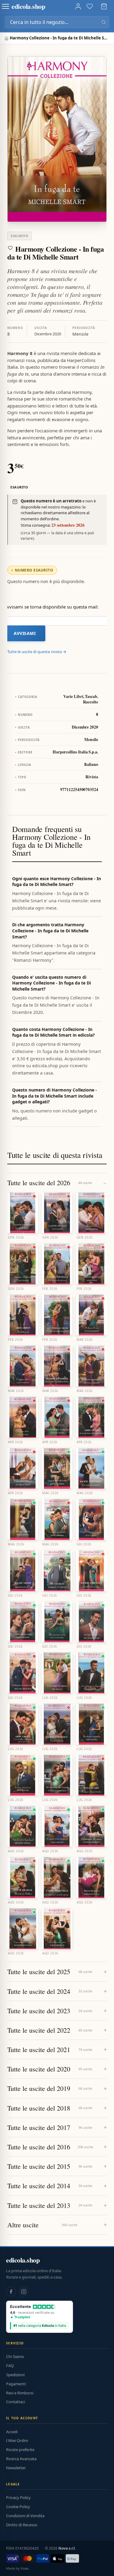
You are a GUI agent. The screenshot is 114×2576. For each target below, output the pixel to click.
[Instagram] (24, 2292)
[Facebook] (11, 2292)
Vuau (25, 2568)
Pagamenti (16, 2384)
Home (7, 38)
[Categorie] (5, 6)
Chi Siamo (15, 2356)
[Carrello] (104, 6)
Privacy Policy (18, 2497)
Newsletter (16, 2468)
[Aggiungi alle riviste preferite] (10, 248)
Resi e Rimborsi (20, 2393)
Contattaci (16, 2402)
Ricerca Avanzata (21, 2459)
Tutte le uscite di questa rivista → (37, 652)
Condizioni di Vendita (25, 2516)
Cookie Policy (18, 2507)
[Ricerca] (104, 22)
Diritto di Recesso (22, 2525)
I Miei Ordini (17, 2440)
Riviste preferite (20, 2450)
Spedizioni (15, 2375)
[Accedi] (78, 6)
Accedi (12, 2432)
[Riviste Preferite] (90, 6)
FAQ (10, 2366)
